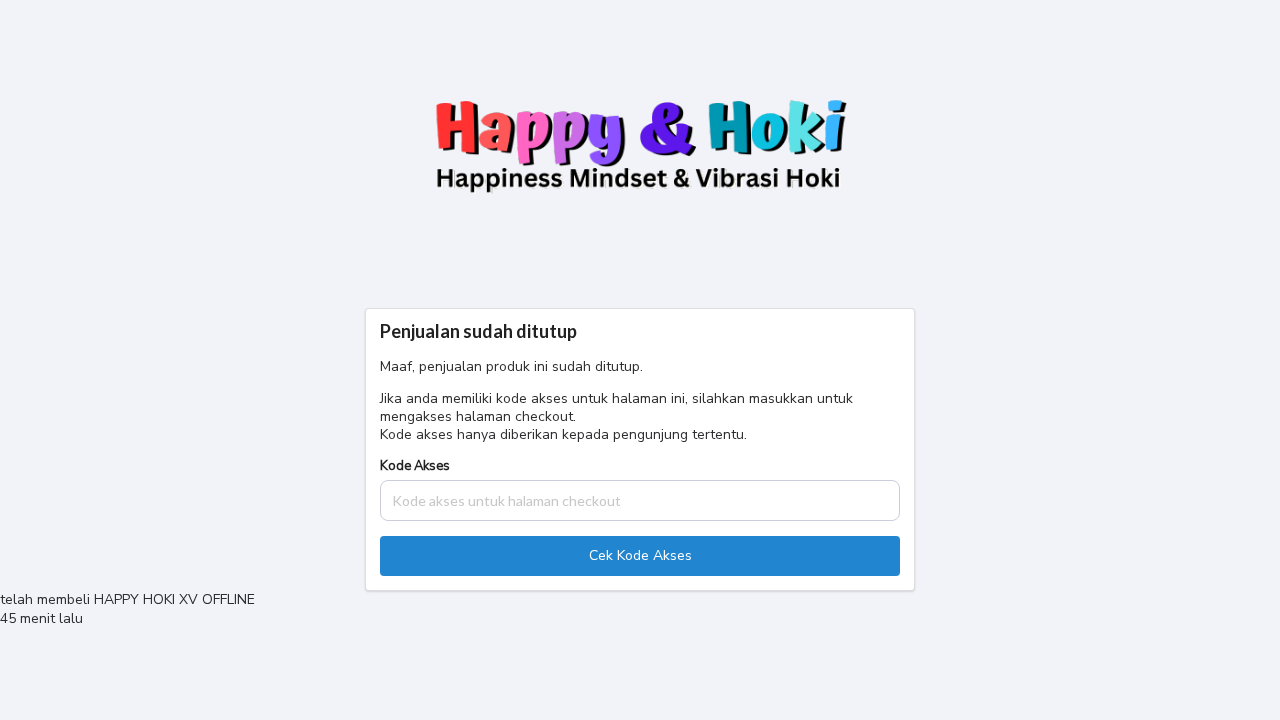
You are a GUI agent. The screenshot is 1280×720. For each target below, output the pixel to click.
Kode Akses (415, 466)
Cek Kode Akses (640, 555)
